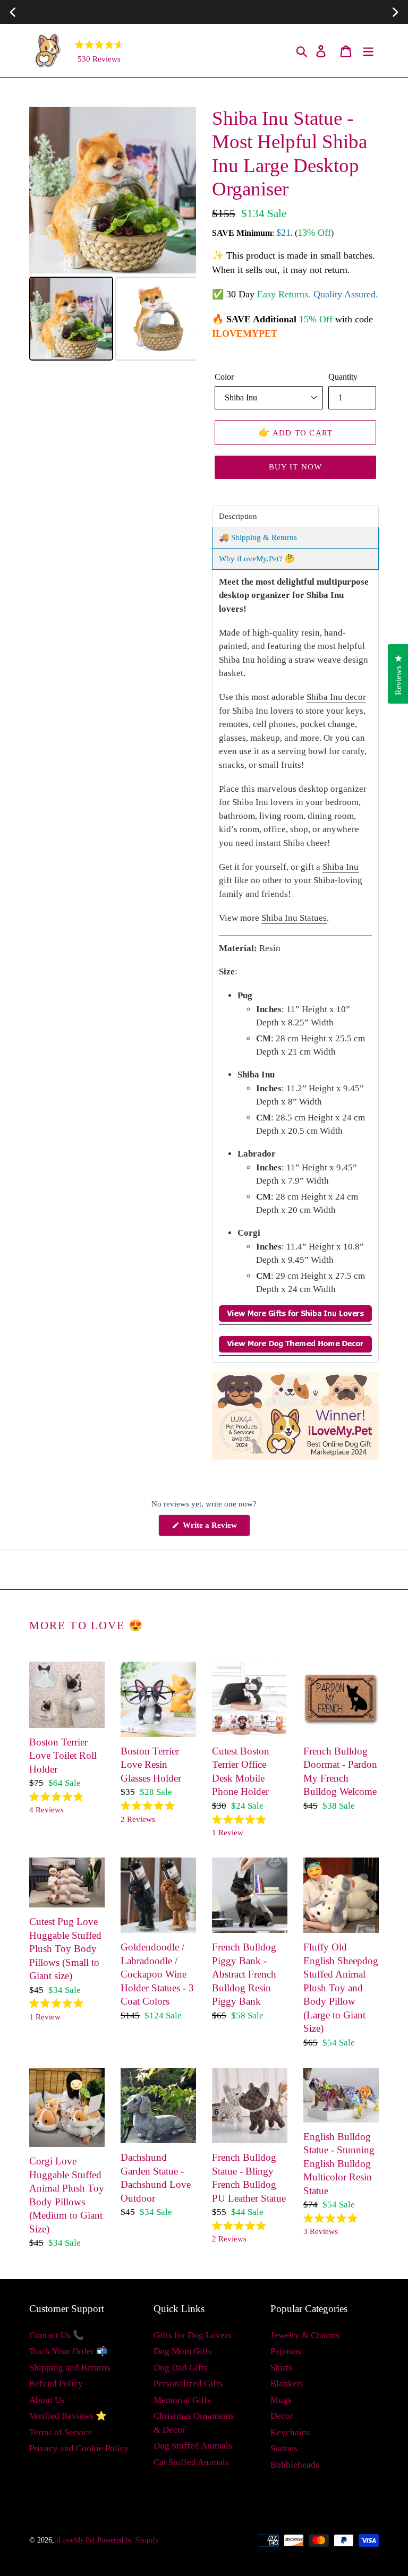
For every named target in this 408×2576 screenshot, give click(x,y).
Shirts (281, 2368)
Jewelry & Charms (305, 2335)
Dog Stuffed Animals (193, 2446)
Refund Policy (56, 2384)
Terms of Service (61, 2432)
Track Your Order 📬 (68, 2351)
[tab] (295, 516)
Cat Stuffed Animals (191, 2462)
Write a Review (215, 1528)
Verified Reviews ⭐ (68, 2416)
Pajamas (286, 2351)
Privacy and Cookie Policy (79, 2448)
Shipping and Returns (70, 2368)
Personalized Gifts (188, 2384)
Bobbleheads (295, 2465)
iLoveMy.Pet (76, 2540)
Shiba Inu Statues (294, 918)
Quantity (343, 377)
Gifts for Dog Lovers (193, 2335)
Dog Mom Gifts (183, 2351)
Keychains (290, 2432)
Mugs (281, 2400)
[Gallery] (113, 235)
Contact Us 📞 (57, 2335)
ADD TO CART (296, 432)
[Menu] (369, 51)
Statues (284, 2448)
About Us (47, 2400)
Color (224, 377)
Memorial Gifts (182, 2400)
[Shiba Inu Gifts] (295, 1319)
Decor (282, 2416)
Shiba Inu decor (336, 697)
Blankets (287, 2384)
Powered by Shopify (128, 2540)
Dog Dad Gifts (181, 2368)
